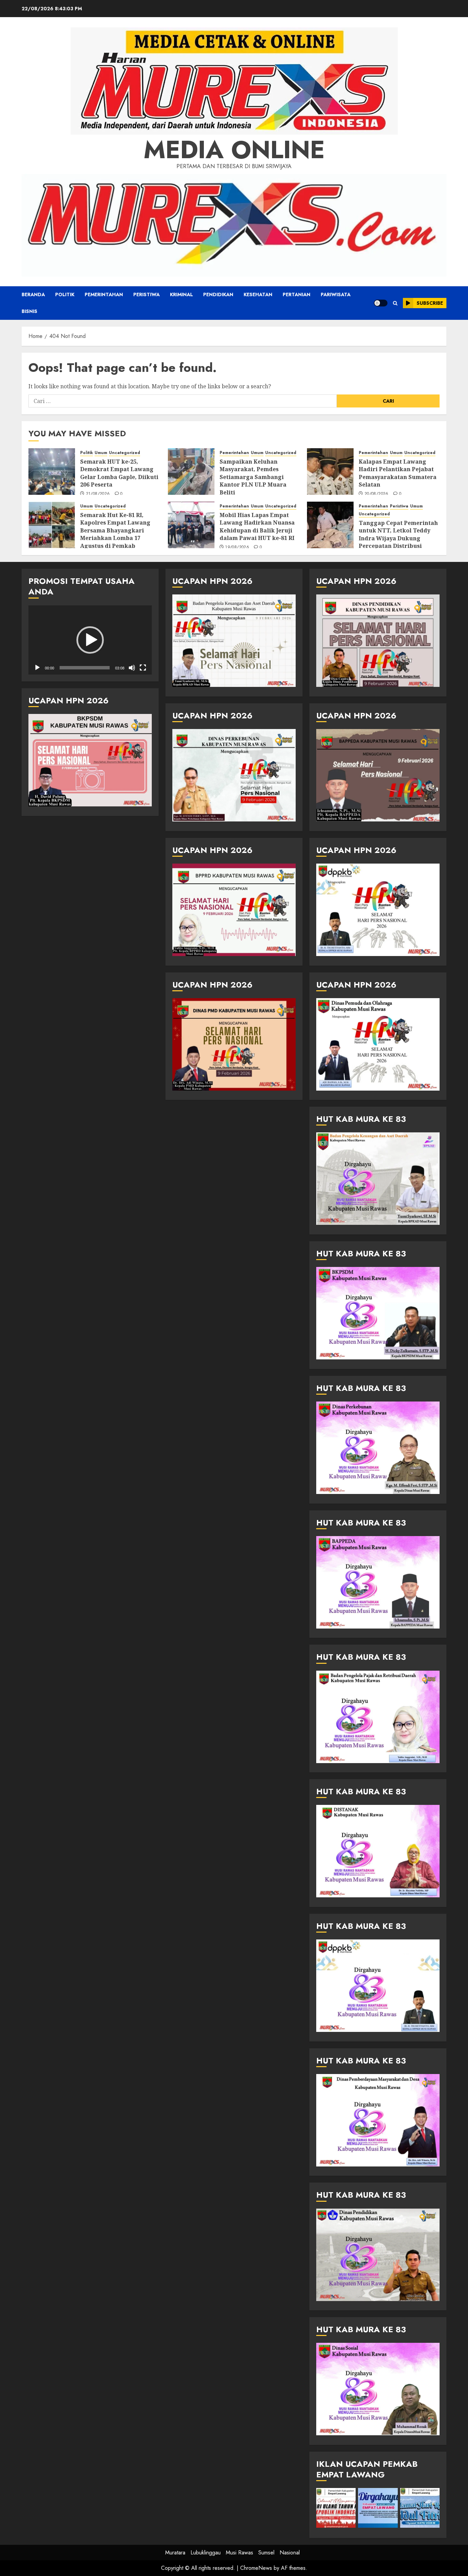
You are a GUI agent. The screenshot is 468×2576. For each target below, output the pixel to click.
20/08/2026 (377, 494)
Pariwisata (336, 294)
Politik (65, 294)
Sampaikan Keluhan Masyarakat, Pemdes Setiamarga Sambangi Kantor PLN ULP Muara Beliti (253, 477)
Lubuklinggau (206, 2553)
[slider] (85, 668)
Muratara (175, 2553)
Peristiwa (146, 294)
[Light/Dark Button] (381, 303)
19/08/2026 (237, 548)
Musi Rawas (239, 2553)
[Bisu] (132, 668)
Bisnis (29, 311)
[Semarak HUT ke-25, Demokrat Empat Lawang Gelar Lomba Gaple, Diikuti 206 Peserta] (52, 472)
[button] (395, 303)
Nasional (290, 2553)
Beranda (33, 294)
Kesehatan (258, 294)
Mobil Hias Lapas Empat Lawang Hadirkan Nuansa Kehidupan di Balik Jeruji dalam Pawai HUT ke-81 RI (257, 526)
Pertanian (297, 294)
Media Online (234, 150)
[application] (90, 640)
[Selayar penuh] (143, 668)
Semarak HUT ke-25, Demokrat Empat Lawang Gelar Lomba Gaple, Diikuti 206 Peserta (119, 473)
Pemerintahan (104, 294)
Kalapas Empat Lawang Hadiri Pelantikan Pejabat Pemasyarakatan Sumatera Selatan (398, 473)
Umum (101, 453)
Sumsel (266, 2553)
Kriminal (181, 294)
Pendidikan (218, 294)
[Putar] (37, 668)
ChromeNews (256, 2568)
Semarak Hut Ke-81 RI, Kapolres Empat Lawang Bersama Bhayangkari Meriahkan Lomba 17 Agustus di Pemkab (115, 530)
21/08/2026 (98, 494)
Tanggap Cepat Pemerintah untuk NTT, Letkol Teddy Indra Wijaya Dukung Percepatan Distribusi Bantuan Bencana (398, 538)
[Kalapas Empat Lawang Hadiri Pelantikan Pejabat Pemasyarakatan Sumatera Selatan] (330, 472)
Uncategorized (125, 453)
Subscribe (430, 303)
